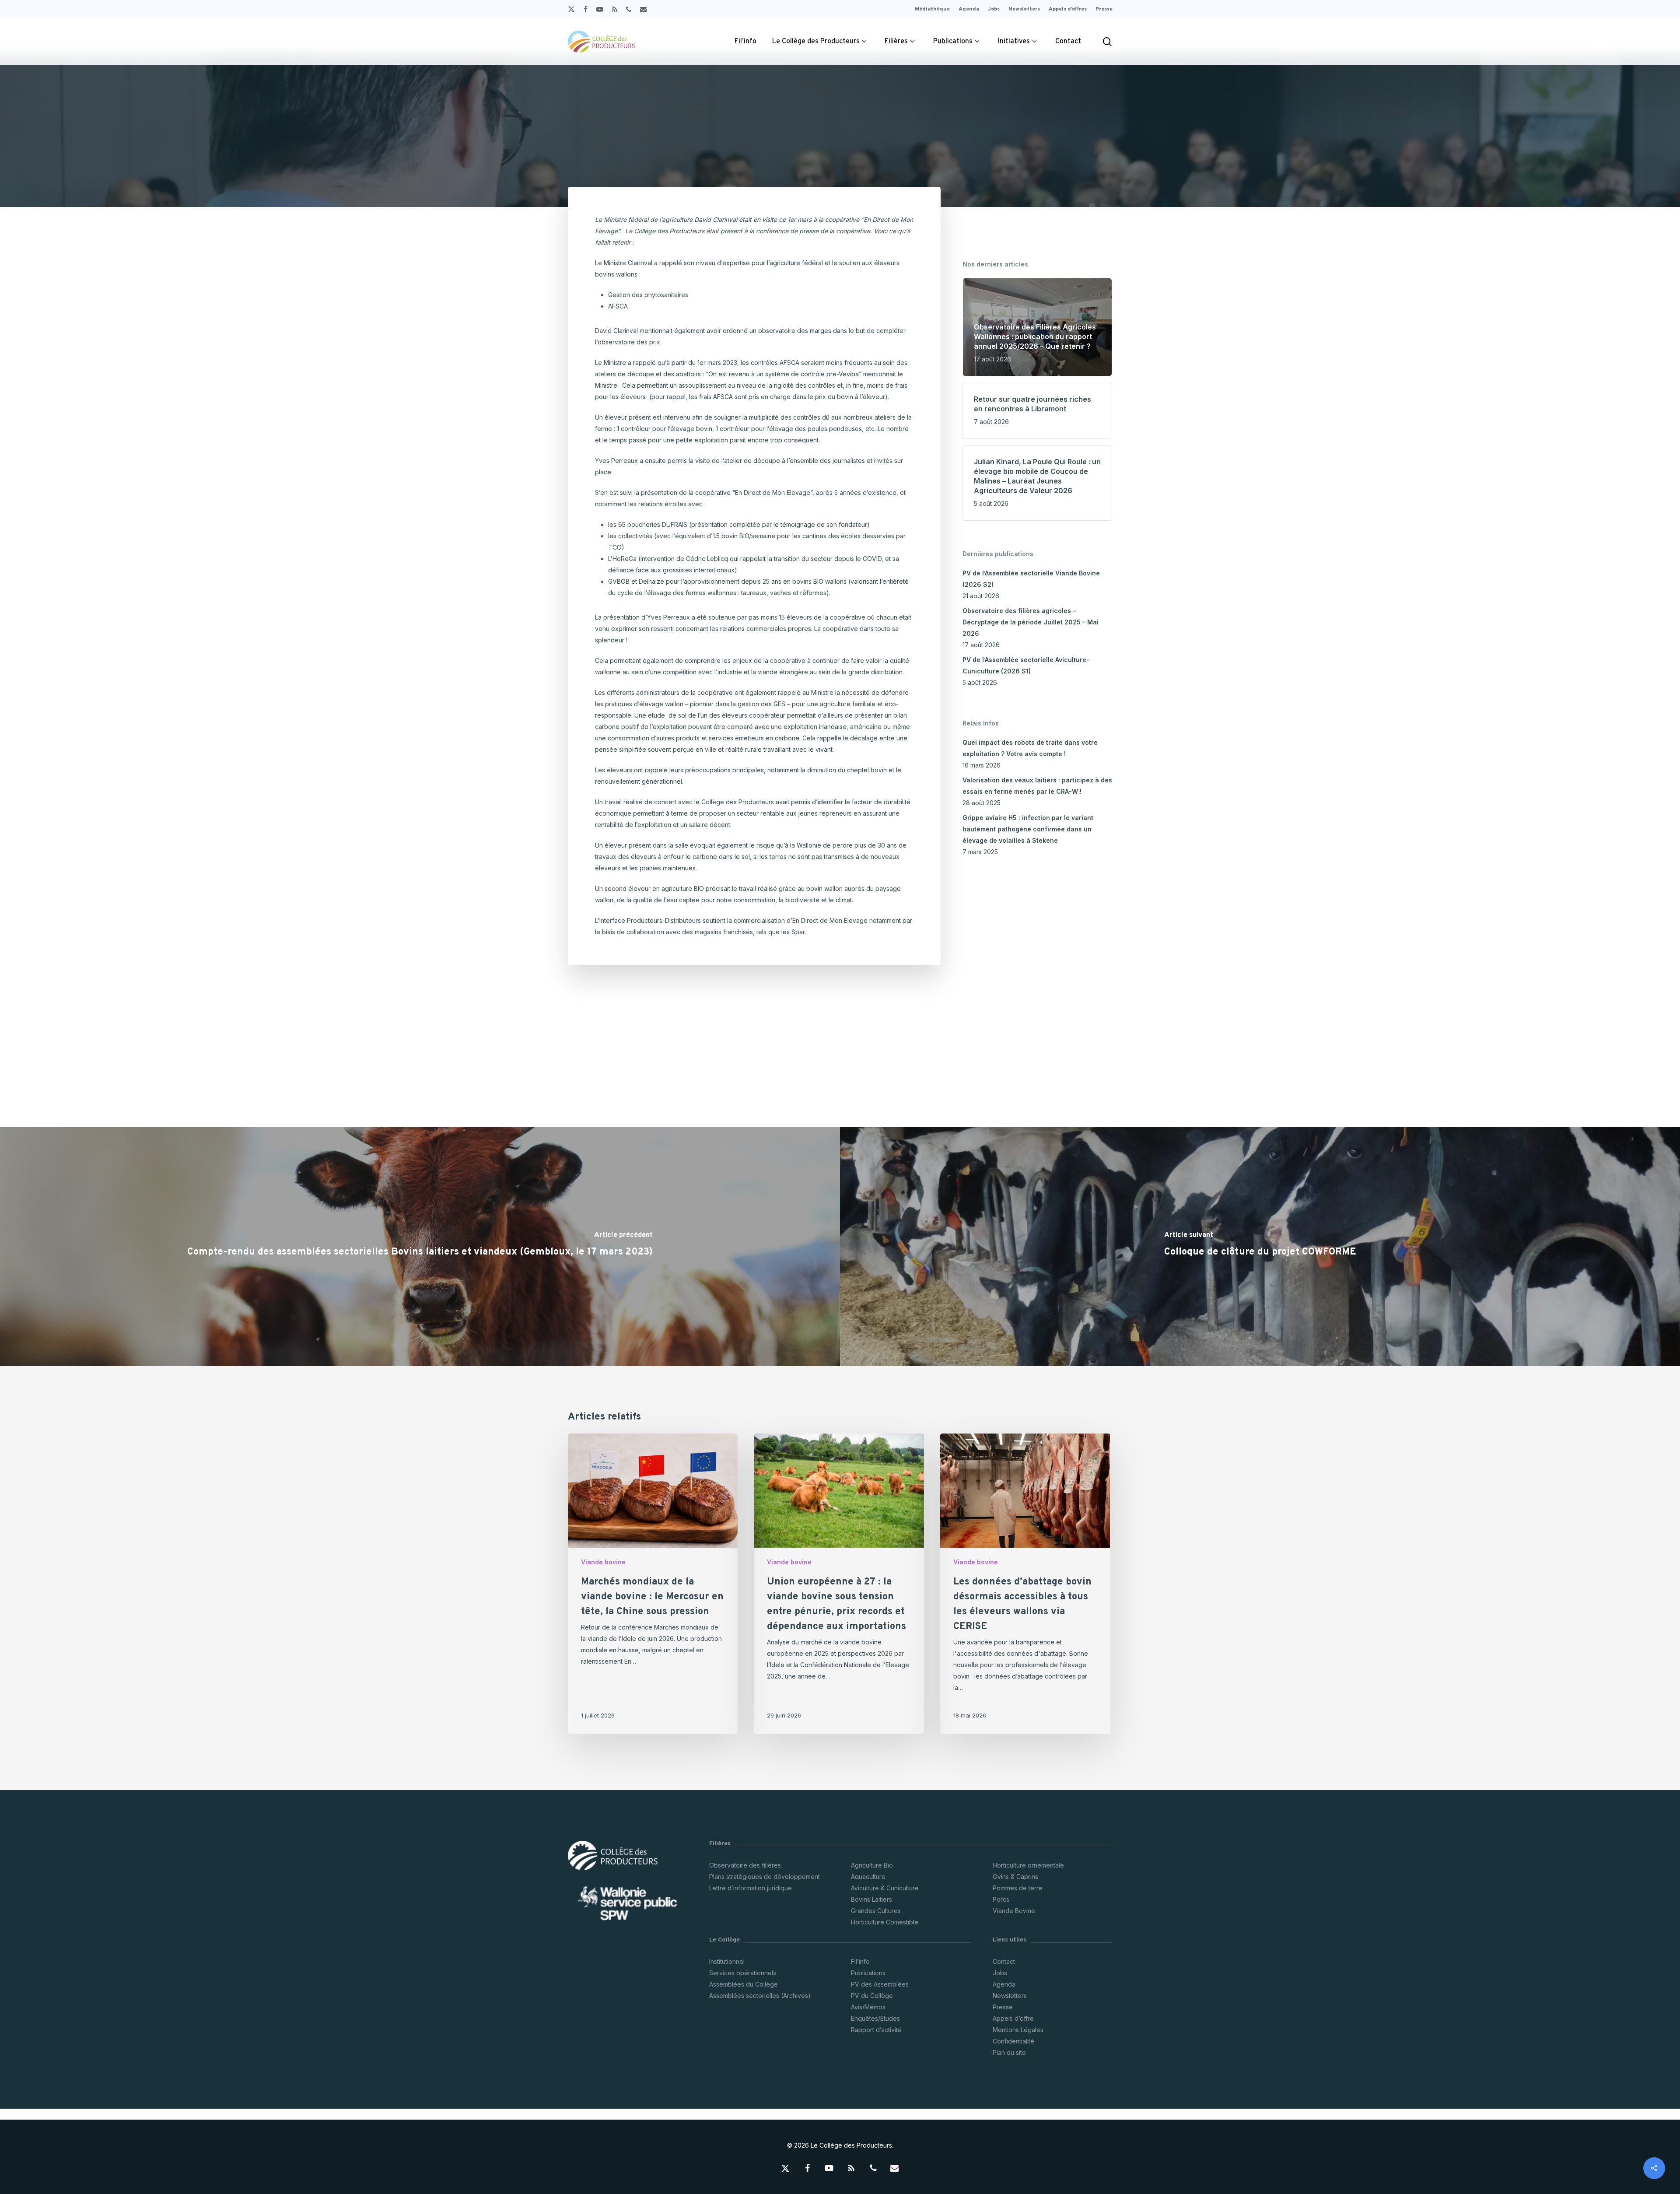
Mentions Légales (1018, 2030)
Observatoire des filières (745, 1865)
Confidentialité (1013, 2041)
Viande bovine (603, 1562)
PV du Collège (872, 1996)
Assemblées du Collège (744, 1984)
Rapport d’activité (876, 2030)
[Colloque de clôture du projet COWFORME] (1260, 1247)
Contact (1004, 1961)
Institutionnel (727, 1961)
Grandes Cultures (876, 1911)
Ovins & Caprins (1015, 1877)
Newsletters (1010, 1996)
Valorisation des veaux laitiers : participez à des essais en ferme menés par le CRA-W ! (1037, 786)
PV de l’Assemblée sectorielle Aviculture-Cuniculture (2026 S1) (1026, 665)
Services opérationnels (743, 1973)
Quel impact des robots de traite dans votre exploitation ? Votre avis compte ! (1030, 748)
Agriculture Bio (872, 1865)
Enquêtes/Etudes (875, 2018)
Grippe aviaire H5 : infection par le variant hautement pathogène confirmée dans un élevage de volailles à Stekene (1028, 829)
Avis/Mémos (868, 2007)
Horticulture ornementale (1028, 1865)
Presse (1003, 2007)
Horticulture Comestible (885, 1922)
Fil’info (860, 1961)
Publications (868, 1973)
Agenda (1004, 1984)
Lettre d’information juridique (751, 1888)
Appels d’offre (1013, 2018)
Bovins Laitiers (871, 1899)
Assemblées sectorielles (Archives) (760, 1996)
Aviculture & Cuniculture (885, 1888)
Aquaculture (868, 1877)
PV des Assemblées (880, 1984)
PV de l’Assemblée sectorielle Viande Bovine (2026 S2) (1031, 579)
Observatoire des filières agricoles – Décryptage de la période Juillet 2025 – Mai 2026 (1031, 622)
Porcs (1001, 1899)
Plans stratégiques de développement (765, 1877)
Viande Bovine (1014, 1911)
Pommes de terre (1018, 1888)
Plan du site (1009, 2052)
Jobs (1000, 1973)
